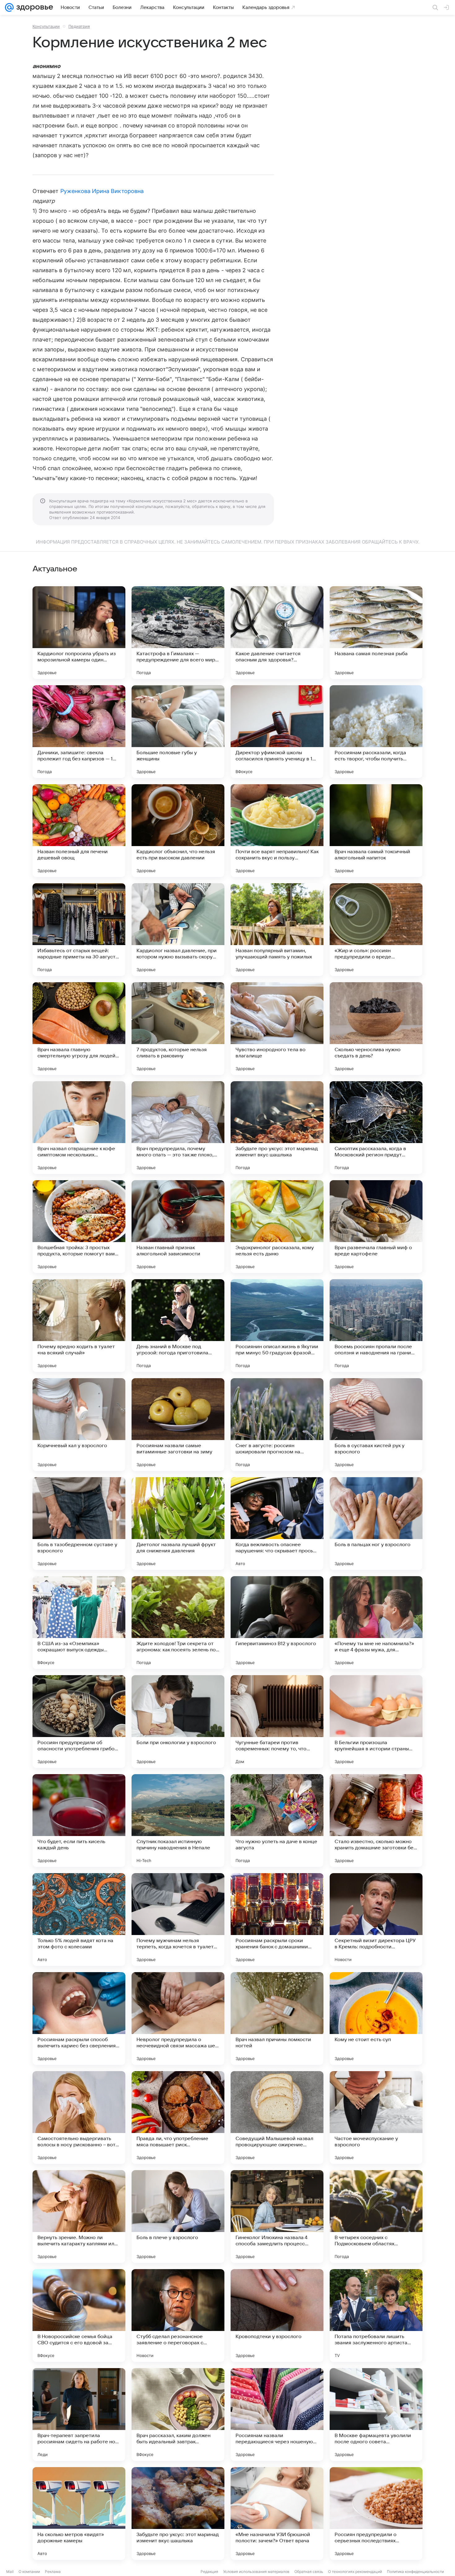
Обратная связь (309, 2572)
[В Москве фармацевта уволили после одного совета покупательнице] (376, 2415)
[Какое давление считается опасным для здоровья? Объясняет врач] (277, 633)
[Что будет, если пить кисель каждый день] (79, 1821)
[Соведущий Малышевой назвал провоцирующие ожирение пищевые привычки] (277, 2118)
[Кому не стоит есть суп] (376, 2019)
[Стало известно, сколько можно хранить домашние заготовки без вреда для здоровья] (376, 1821)
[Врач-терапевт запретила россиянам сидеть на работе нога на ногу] (79, 2415)
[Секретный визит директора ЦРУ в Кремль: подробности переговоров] (376, 1920)
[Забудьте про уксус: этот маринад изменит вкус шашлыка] (277, 1128)
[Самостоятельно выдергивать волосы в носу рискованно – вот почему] (79, 2118)
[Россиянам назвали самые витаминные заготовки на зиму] (178, 1425)
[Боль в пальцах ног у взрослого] (376, 1524)
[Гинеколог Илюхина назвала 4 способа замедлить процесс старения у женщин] (277, 2217)
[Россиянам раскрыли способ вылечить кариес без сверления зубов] (79, 2019)
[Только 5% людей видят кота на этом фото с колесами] (79, 1920)
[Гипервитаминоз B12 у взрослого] (277, 1623)
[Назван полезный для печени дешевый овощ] (79, 831)
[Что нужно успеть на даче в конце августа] (277, 1821)
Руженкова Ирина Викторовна (102, 191)
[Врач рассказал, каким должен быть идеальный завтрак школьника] (178, 2415)
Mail (10, 2572)
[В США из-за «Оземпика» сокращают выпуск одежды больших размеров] (79, 1623)
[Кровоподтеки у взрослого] (277, 2316)
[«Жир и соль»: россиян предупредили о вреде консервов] (376, 930)
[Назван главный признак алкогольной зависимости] (178, 1227)
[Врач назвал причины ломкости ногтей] (277, 2019)
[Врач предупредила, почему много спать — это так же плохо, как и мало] (178, 1128)
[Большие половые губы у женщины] (178, 732)
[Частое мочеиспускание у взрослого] (376, 2118)
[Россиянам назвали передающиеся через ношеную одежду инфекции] (277, 2415)
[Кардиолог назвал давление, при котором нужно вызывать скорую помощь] (178, 930)
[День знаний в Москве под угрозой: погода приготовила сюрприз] (178, 1326)
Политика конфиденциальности (415, 2572)
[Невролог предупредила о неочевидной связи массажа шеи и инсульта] (178, 2019)
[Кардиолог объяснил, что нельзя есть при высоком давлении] (178, 831)
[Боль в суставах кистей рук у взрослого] (376, 1425)
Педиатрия (79, 26)
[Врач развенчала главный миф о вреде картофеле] (376, 1227)
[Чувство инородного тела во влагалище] (277, 1029)
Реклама (53, 2572)
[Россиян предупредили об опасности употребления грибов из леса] (79, 1722)
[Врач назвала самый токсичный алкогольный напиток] (376, 831)
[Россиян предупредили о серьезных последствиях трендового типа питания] (376, 2514)
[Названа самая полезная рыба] (376, 633)
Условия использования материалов (256, 2572)
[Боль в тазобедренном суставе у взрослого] (79, 1524)
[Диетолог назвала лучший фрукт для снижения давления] (178, 1524)
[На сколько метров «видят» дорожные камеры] (79, 2514)
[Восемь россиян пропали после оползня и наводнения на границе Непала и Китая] (376, 1326)
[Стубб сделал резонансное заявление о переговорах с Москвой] (178, 2316)
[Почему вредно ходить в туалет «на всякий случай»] (79, 1326)
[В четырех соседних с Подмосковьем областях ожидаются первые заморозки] (376, 2217)
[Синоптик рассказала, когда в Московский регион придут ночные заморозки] (376, 1128)
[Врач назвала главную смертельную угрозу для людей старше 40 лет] (79, 1029)
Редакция (209, 2572)
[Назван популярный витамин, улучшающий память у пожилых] (277, 930)
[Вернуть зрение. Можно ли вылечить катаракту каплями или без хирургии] (79, 2217)
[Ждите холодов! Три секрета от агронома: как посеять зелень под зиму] (178, 1623)
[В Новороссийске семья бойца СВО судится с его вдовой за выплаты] (79, 2316)
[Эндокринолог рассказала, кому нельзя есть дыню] (277, 1227)
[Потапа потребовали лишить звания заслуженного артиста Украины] (376, 2316)
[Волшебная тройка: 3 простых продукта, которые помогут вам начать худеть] (79, 1227)
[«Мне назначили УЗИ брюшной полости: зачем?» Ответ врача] (277, 2514)
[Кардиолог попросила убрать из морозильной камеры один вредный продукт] (79, 633)
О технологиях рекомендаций (355, 2572)
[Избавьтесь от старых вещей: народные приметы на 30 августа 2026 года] (79, 930)
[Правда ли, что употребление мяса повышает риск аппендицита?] (178, 2118)
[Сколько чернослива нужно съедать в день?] (376, 1029)
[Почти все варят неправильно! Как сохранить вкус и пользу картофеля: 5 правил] (277, 831)
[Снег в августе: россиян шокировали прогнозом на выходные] (277, 1425)
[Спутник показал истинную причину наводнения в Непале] (178, 1821)
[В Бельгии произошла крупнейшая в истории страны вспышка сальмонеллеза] (376, 1722)
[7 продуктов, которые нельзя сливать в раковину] (178, 1029)
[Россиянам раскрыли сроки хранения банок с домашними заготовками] (277, 1920)
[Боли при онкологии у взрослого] (178, 1722)
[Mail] (9, 7)
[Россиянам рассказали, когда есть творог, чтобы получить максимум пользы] (376, 732)
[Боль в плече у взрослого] (178, 2217)
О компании (29, 2572)
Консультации (46, 26)
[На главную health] (33, 7)
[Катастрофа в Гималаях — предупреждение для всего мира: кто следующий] (178, 633)
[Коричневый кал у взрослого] (79, 1425)
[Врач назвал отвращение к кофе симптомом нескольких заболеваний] (79, 1128)
